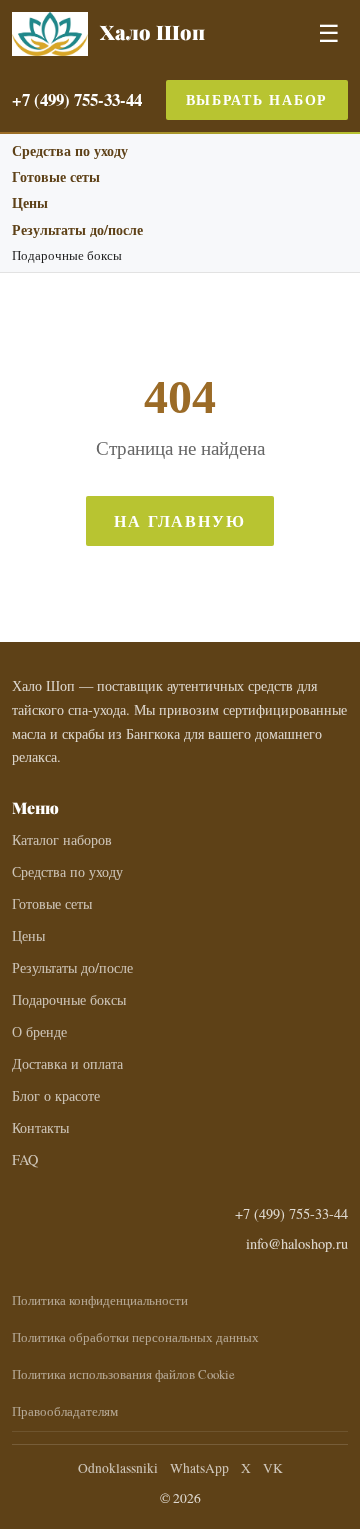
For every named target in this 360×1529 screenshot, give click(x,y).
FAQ (25, 1159)
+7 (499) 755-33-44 (77, 99)
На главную (180, 520)
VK (273, 1468)
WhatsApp (199, 1468)
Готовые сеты (56, 176)
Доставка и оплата (67, 1063)
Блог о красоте (56, 1095)
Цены (30, 202)
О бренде (39, 1031)
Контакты (40, 1127)
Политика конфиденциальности (100, 1300)
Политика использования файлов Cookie (123, 1374)
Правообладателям (65, 1411)
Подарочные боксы (67, 255)
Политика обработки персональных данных (135, 1337)
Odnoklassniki (118, 1468)
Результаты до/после (77, 229)
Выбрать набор (257, 99)
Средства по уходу (70, 150)
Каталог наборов (62, 839)
